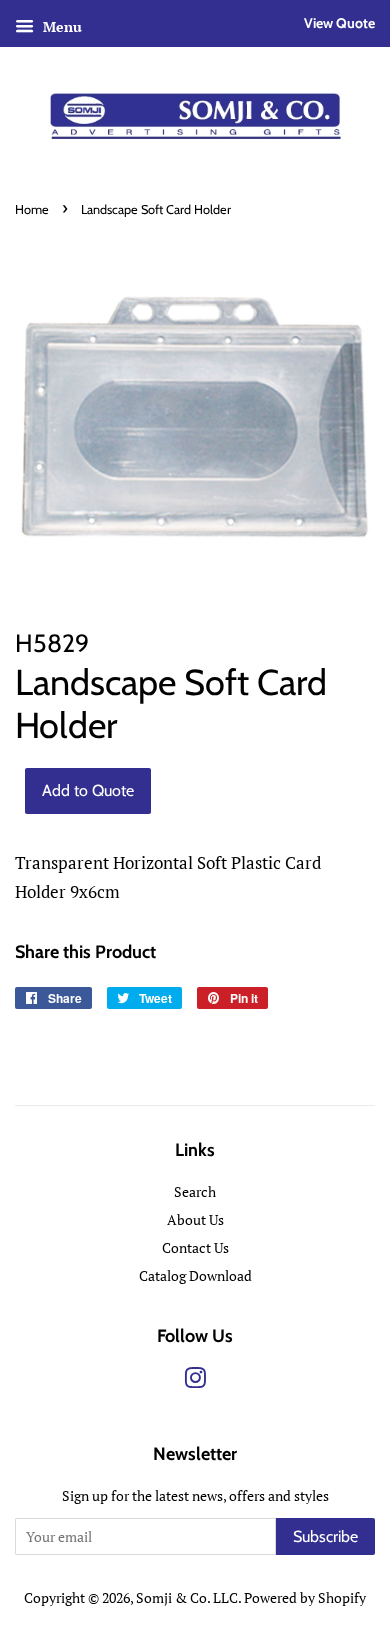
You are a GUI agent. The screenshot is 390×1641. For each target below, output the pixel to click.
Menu (60, 26)
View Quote (339, 23)
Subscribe (325, 1536)
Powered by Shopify (305, 1597)
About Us (195, 1219)
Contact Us (195, 1247)
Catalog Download (195, 1275)
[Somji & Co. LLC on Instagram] (195, 1381)
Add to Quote (88, 790)
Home (32, 209)
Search (195, 1191)
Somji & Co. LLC (187, 1597)
